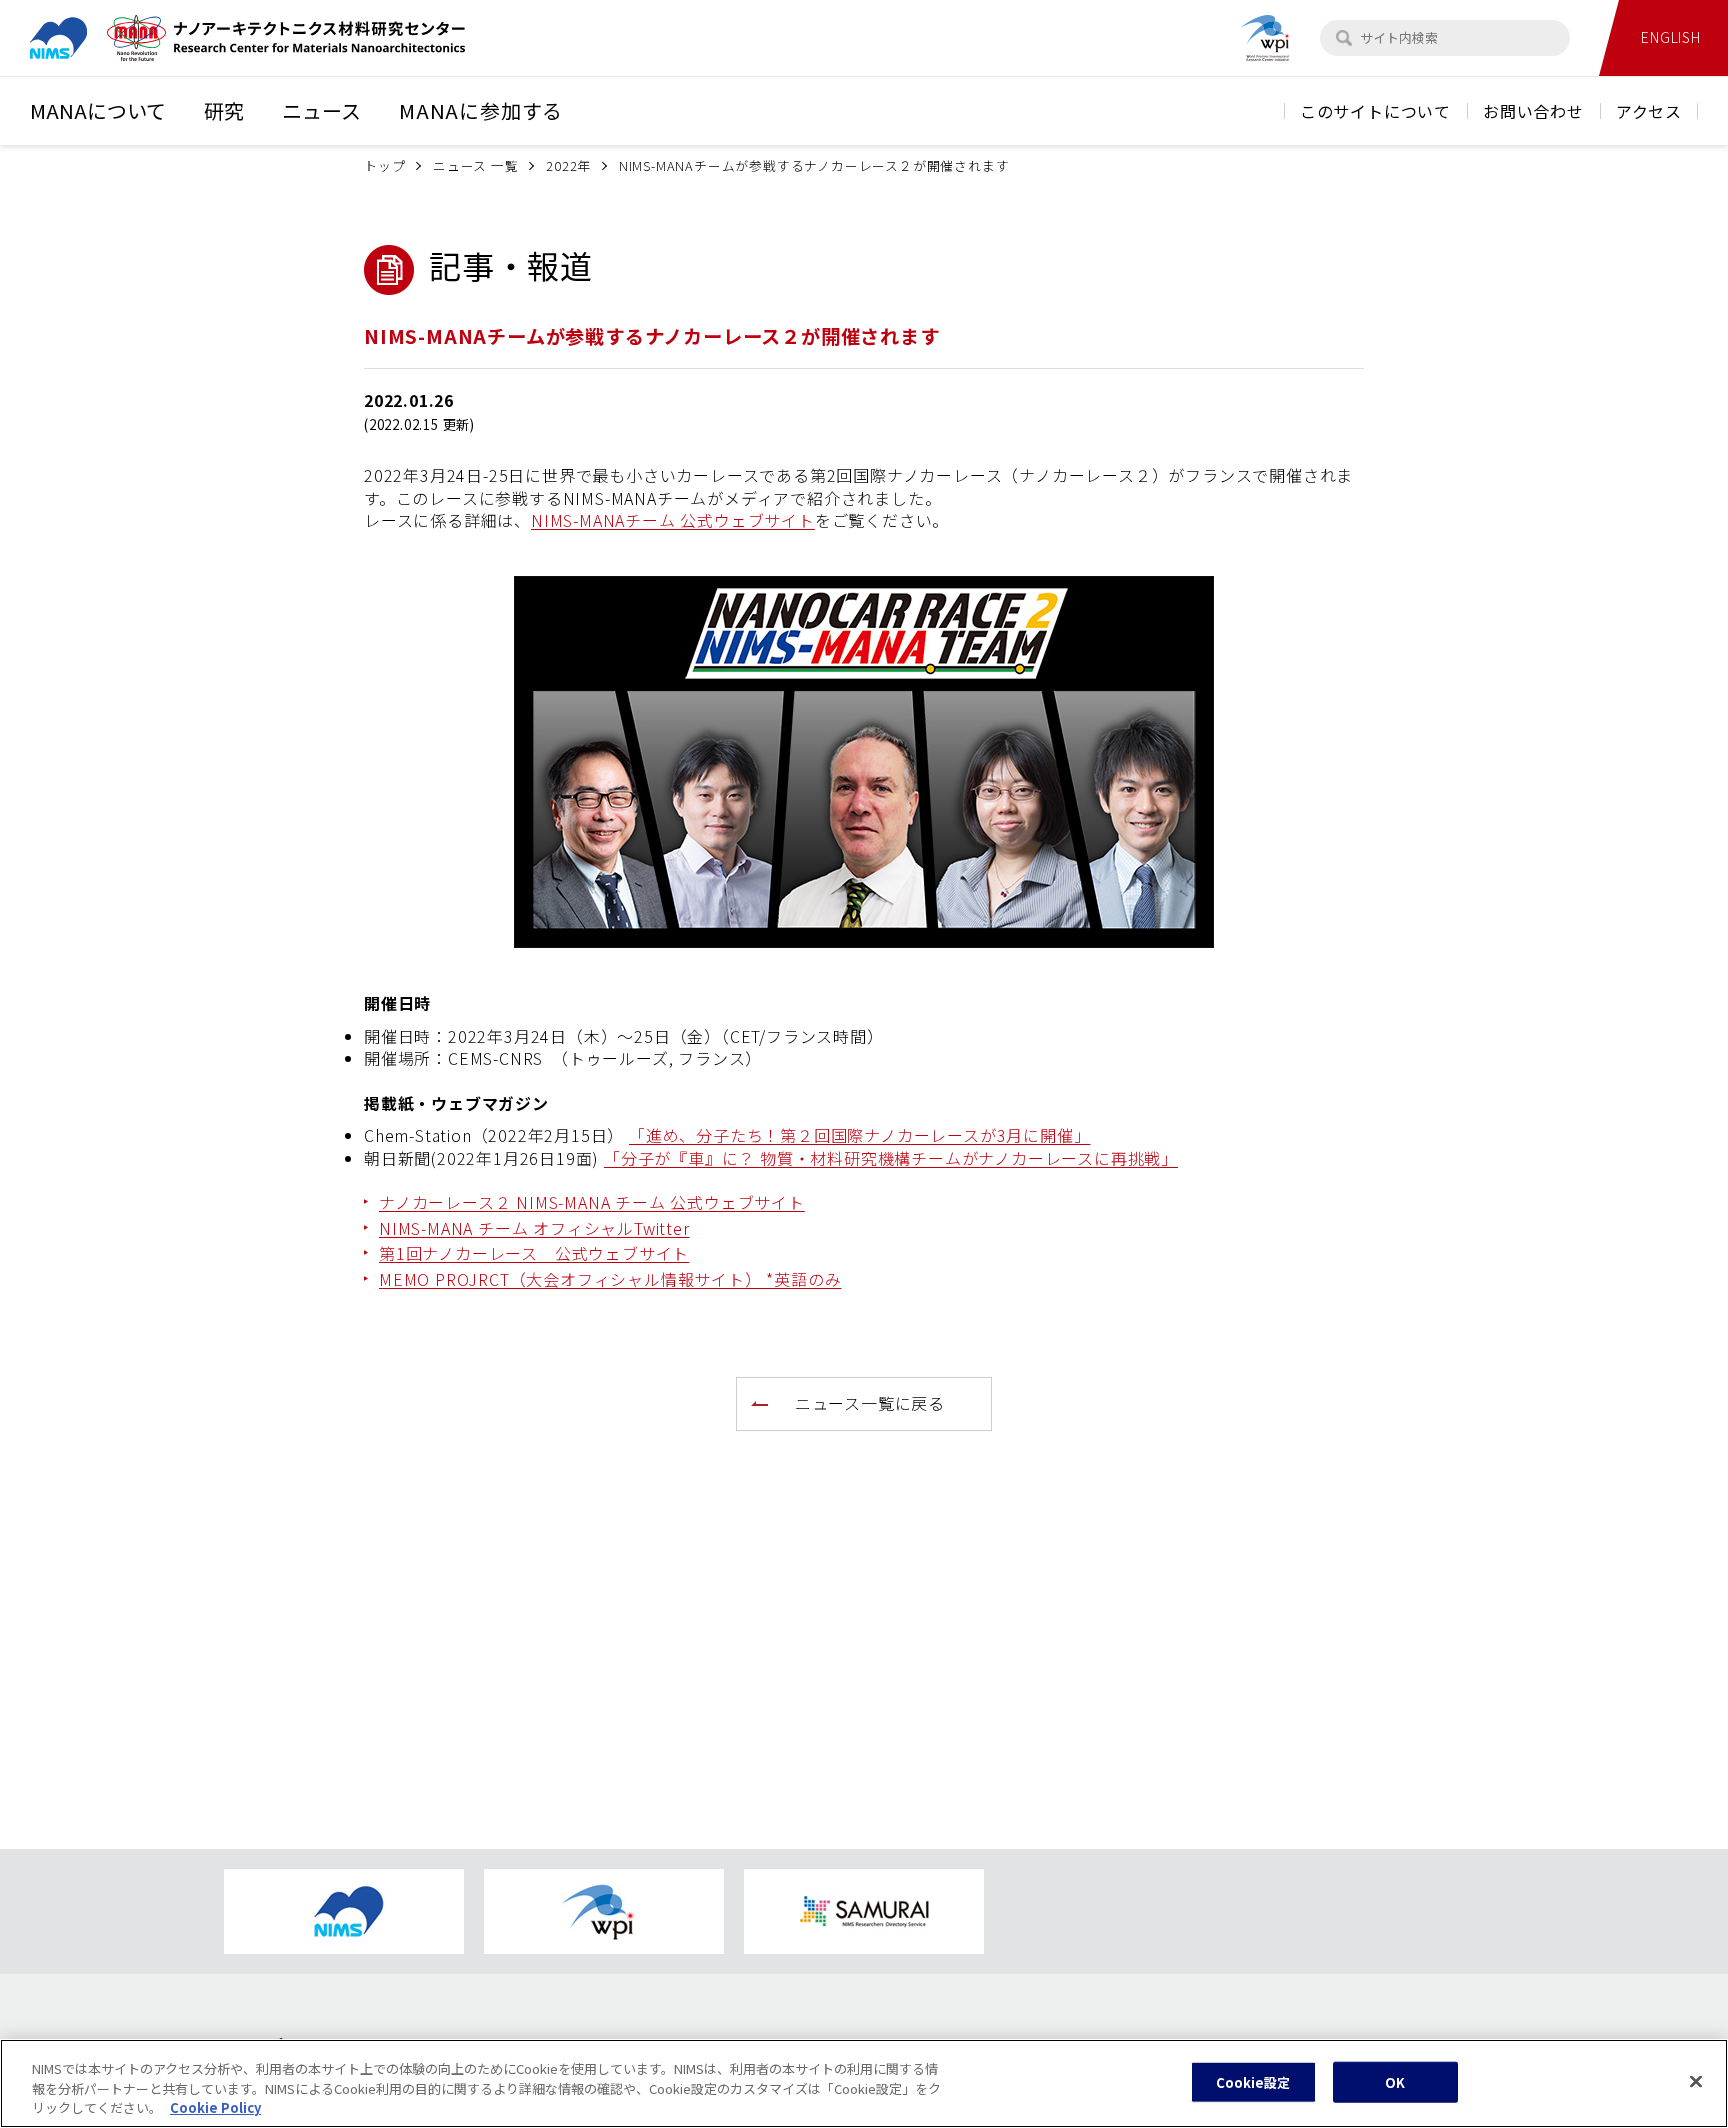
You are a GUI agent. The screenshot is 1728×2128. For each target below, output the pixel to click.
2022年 (568, 165)
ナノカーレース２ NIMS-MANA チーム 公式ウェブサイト (592, 1202)
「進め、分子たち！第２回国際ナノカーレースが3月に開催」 (859, 1135)
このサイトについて (1375, 111)
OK (1395, 2081)
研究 (224, 110)
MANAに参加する (481, 110)
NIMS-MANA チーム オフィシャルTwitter (534, 1228)
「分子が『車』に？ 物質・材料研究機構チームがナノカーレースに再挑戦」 (891, 1158)
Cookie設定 (1253, 2081)
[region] (864, 2083)
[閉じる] (1696, 2081)
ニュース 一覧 (476, 165)
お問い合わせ (1533, 111)
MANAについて (98, 110)
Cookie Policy (215, 2107)
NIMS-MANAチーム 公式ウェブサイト (673, 520)
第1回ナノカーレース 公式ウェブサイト (534, 1253)
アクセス (1649, 111)
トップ (384, 165)
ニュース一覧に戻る (870, 1403)
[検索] (1344, 38)
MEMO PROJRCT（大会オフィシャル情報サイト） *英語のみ (610, 1279)
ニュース (321, 110)
